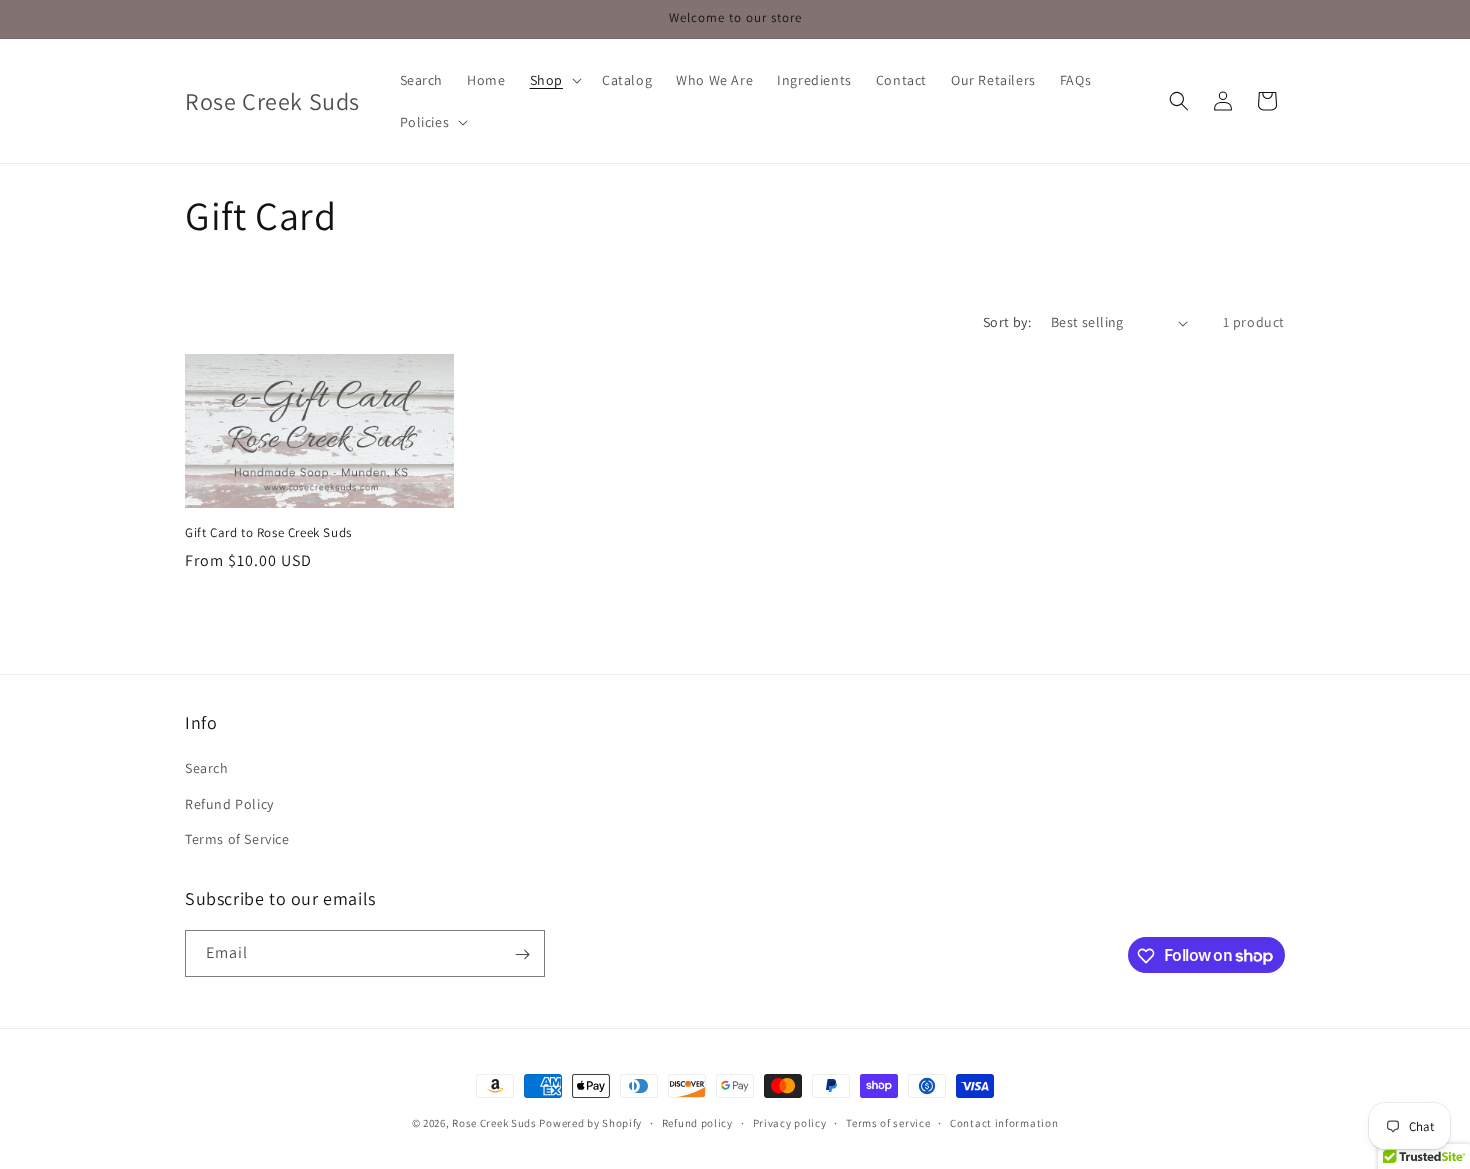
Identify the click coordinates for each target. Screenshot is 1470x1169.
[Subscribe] (522, 954)
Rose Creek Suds (494, 1123)
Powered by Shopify (590, 1123)
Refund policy (697, 1122)
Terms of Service (237, 839)
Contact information (1004, 1122)
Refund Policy (229, 804)
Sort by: (1007, 322)
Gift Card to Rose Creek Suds (268, 533)
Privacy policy (790, 1122)
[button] (554, 80)
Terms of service (888, 1122)
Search (207, 769)
